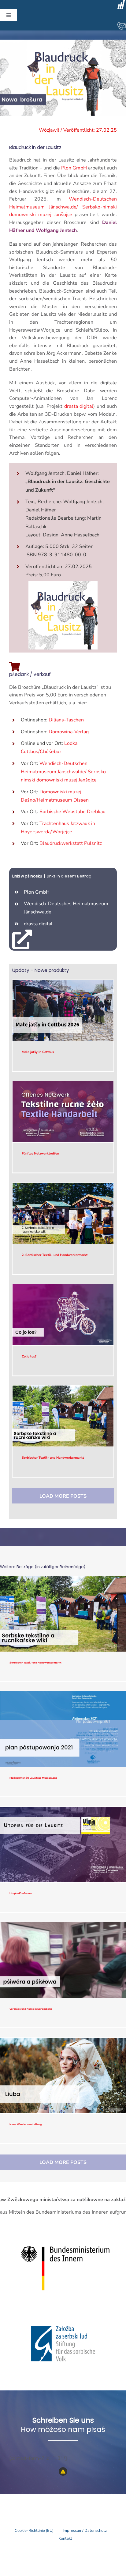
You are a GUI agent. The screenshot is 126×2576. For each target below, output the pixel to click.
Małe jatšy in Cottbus (63, 1010)
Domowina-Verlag (69, 732)
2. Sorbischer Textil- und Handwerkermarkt (63, 1213)
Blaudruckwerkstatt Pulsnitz (71, 843)
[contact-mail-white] (121, 24)
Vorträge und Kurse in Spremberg (63, 1960)
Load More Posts (63, 1496)
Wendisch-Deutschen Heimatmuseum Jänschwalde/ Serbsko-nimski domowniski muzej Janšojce (63, 207)
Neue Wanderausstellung (63, 2076)
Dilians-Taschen (66, 720)
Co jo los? (63, 1315)
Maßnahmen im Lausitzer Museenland (63, 1729)
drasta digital (79, 406)
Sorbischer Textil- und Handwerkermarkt (63, 1416)
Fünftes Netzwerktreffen (63, 1112)
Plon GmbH (74, 168)
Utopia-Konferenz (63, 1845)
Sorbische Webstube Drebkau (72, 812)
